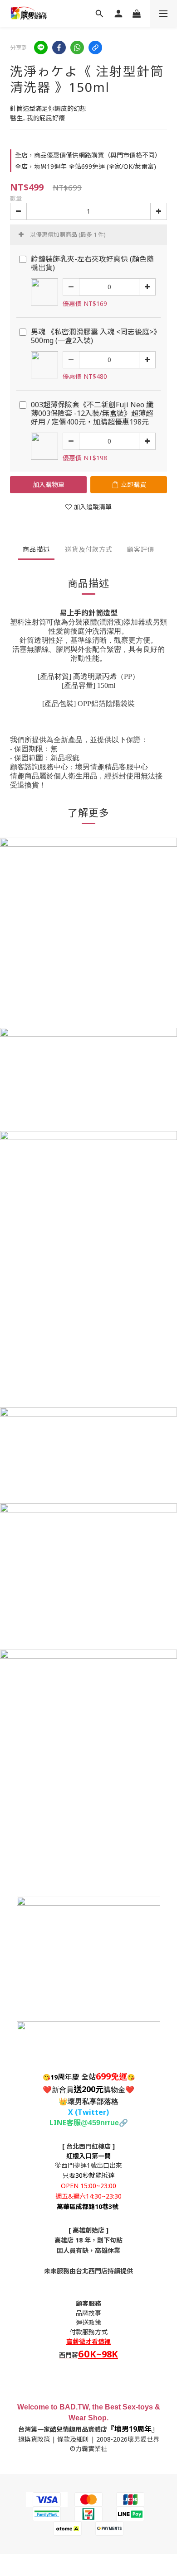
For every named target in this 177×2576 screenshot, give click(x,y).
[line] (41, 48)
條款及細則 (73, 2439)
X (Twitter (87, 2112)
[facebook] (59, 48)
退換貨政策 (34, 2439)
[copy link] (95, 48)
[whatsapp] (77, 48)
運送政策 (88, 2322)
